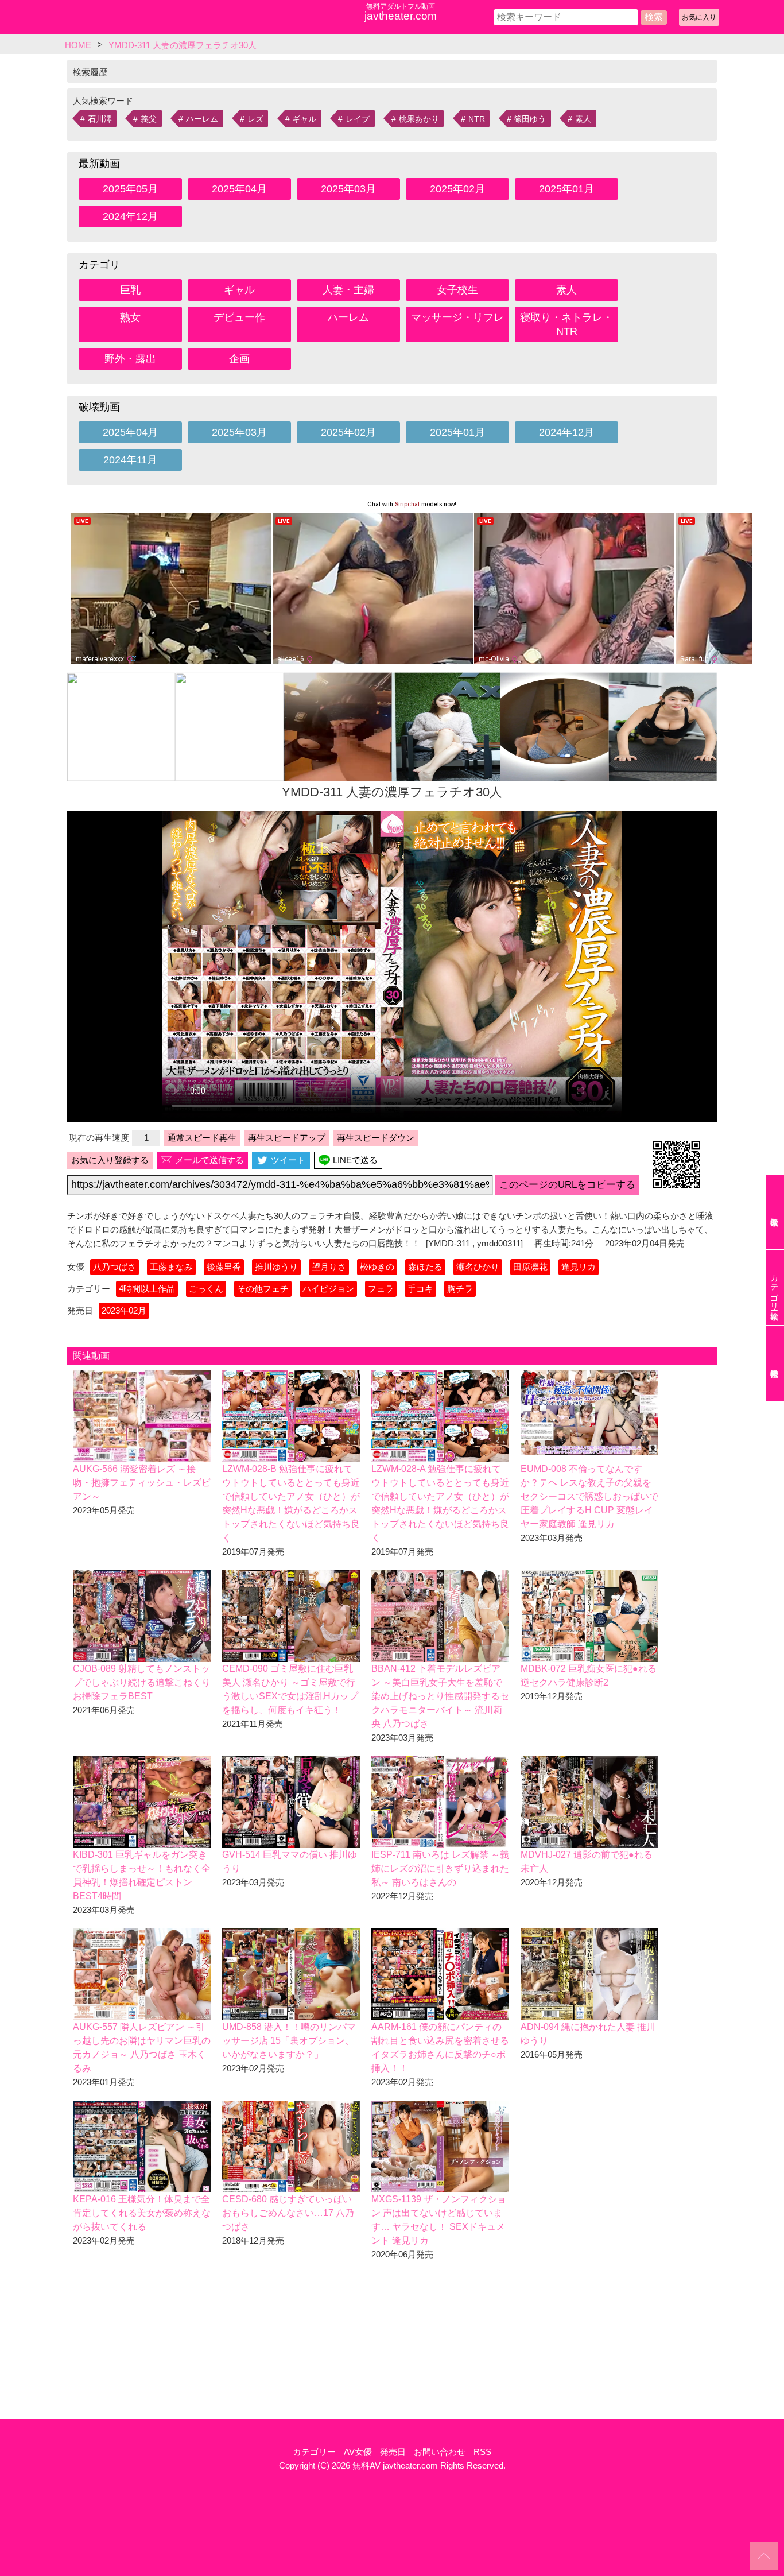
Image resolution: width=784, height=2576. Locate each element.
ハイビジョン (328, 1289)
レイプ (358, 119)
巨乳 (130, 290)
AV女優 (358, 2452)
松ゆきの (377, 1267)
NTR (477, 119)
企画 (239, 359)
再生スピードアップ (287, 1138)
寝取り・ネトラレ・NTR (566, 324)
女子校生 (457, 290)
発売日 (393, 2452)
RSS (482, 2452)
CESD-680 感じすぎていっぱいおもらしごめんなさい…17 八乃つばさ (288, 2213)
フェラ (381, 1289)
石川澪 (100, 119)
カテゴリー (314, 2452)
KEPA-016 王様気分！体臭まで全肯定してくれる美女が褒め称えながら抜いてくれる (142, 2213)
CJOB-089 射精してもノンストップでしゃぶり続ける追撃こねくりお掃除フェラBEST (142, 1682)
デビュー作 (239, 317)
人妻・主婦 (348, 290)
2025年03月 (348, 189)
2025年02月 (457, 189)
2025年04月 (239, 189)
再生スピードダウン (376, 1138)
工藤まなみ (171, 1267)
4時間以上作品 (147, 1289)
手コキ (420, 1289)
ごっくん (206, 1289)
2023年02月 (124, 1310)
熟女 (130, 317)
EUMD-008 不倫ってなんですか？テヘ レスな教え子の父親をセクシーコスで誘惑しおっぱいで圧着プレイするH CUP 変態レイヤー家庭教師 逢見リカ (589, 1496)
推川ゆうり (276, 1267)
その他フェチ (263, 1289)
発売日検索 (775, 1363)
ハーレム (202, 119)
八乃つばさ (115, 1267)
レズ (255, 119)
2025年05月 (130, 189)
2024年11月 (130, 460)
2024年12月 (130, 216)
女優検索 (775, 1212)
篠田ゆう (530, 119)
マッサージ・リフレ (457, 317)
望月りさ (329, 1267)
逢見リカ (579, 1267)
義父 (149, 119)
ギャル (304, 119)
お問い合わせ (440, 2452)
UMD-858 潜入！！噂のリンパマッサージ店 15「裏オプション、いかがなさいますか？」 (289, 2041)
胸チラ (460, 1289)
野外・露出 (130, 359)
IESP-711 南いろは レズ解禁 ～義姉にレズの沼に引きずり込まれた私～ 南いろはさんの (440, 1868)
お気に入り (699, 17)
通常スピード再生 (202, 1138)
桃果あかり (419, 119)
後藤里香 (224, 1267)
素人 (583, 119)
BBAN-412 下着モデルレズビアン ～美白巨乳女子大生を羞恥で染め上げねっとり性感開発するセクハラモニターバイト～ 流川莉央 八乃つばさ (440, 1696)
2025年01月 (566, 189)
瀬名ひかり (478, 1267)
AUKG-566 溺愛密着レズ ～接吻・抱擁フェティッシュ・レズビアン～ (142, 1483)
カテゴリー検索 (774, 1288)
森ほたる (425, 1267)
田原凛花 (530, 1267)
